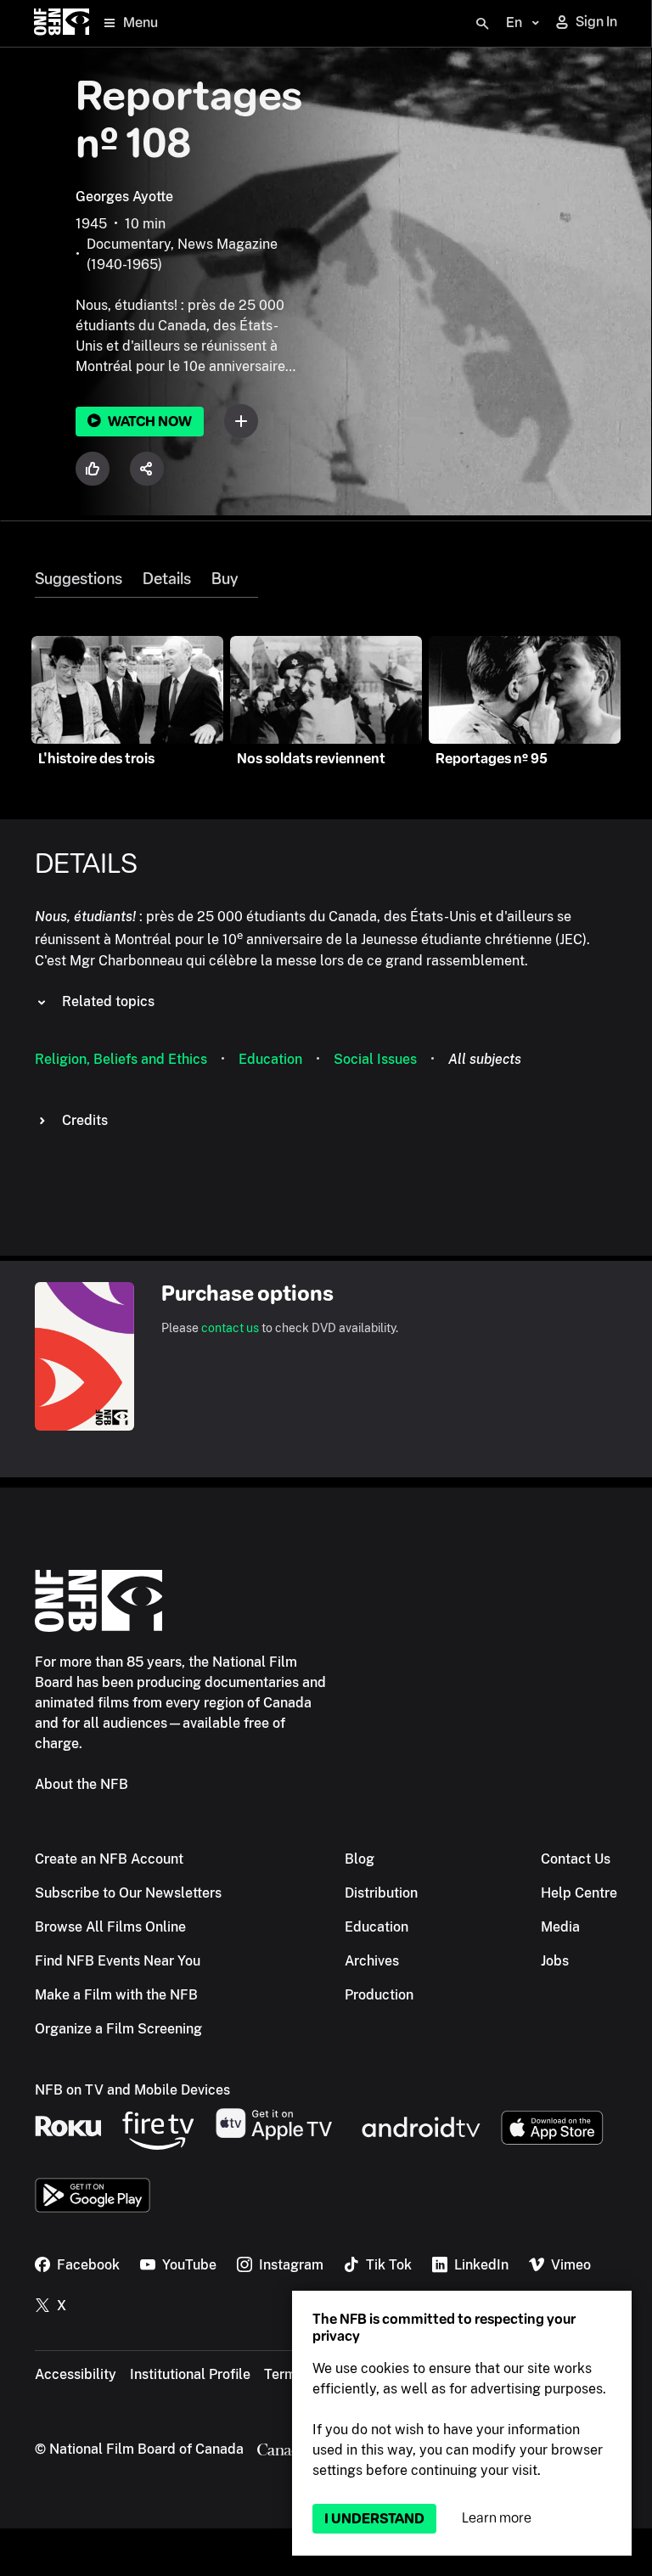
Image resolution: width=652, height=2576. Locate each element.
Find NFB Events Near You (118, 1961)
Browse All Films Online (110, 1927)
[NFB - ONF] (62, 23)
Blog (360, 1859)
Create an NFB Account (109, 1859)
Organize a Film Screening (118, 2029)
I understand (374, 2519)
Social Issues (375, 1059)
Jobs (555, 1961)
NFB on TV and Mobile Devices (132, 2090)
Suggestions (79, 579)
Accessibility (76, 2374)
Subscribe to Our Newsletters (128, 1893)
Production (379, 1995)
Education (270, 1059)
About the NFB (81, 1784)
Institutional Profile (190, 2374)
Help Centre (579, 1893)
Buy (225, 579)
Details (167, 579)
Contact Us (576, 1859)
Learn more (497, 2518)
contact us (230, 1328)
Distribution (381, 1893)
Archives (372, 1961)
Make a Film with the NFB (116, 1995)
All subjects (485, 1059)
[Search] (482, 24)
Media (560, 1927)
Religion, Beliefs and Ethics (121, 1059)
